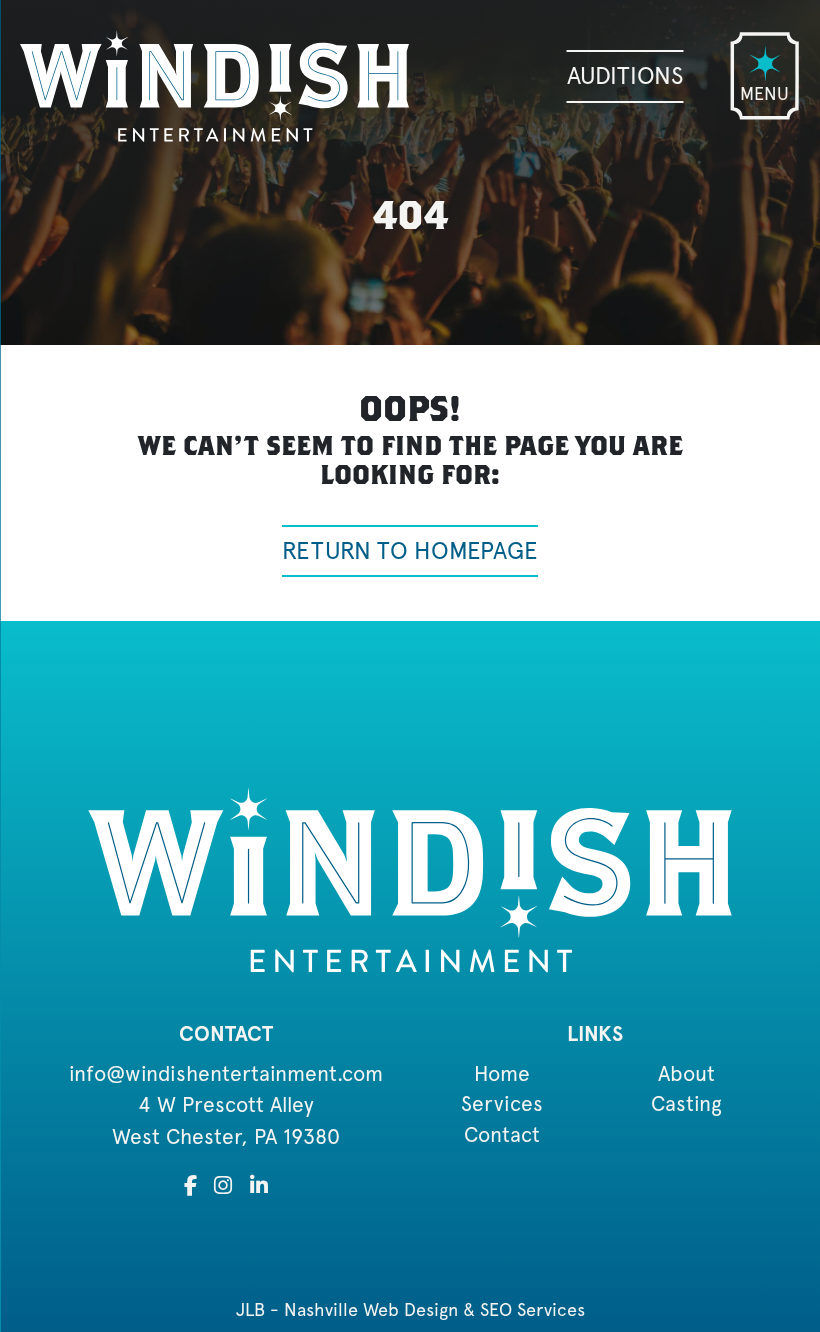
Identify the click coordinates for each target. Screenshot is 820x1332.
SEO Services (532, 1309)
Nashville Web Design (371, 1309)
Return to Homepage (410, 550)
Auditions (625, 75)
